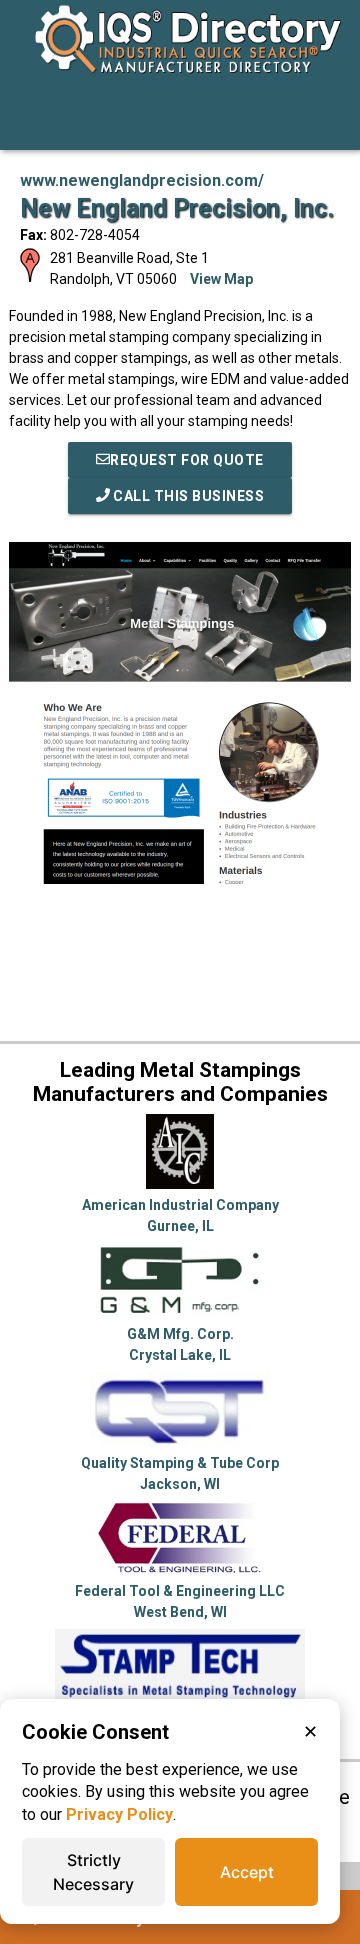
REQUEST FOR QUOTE (187, 460)
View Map (221, 279)
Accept (247, 1872)
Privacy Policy (119, 1814)
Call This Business (187, 496)
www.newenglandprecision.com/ (142, 180)
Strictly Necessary (93, 1872)
